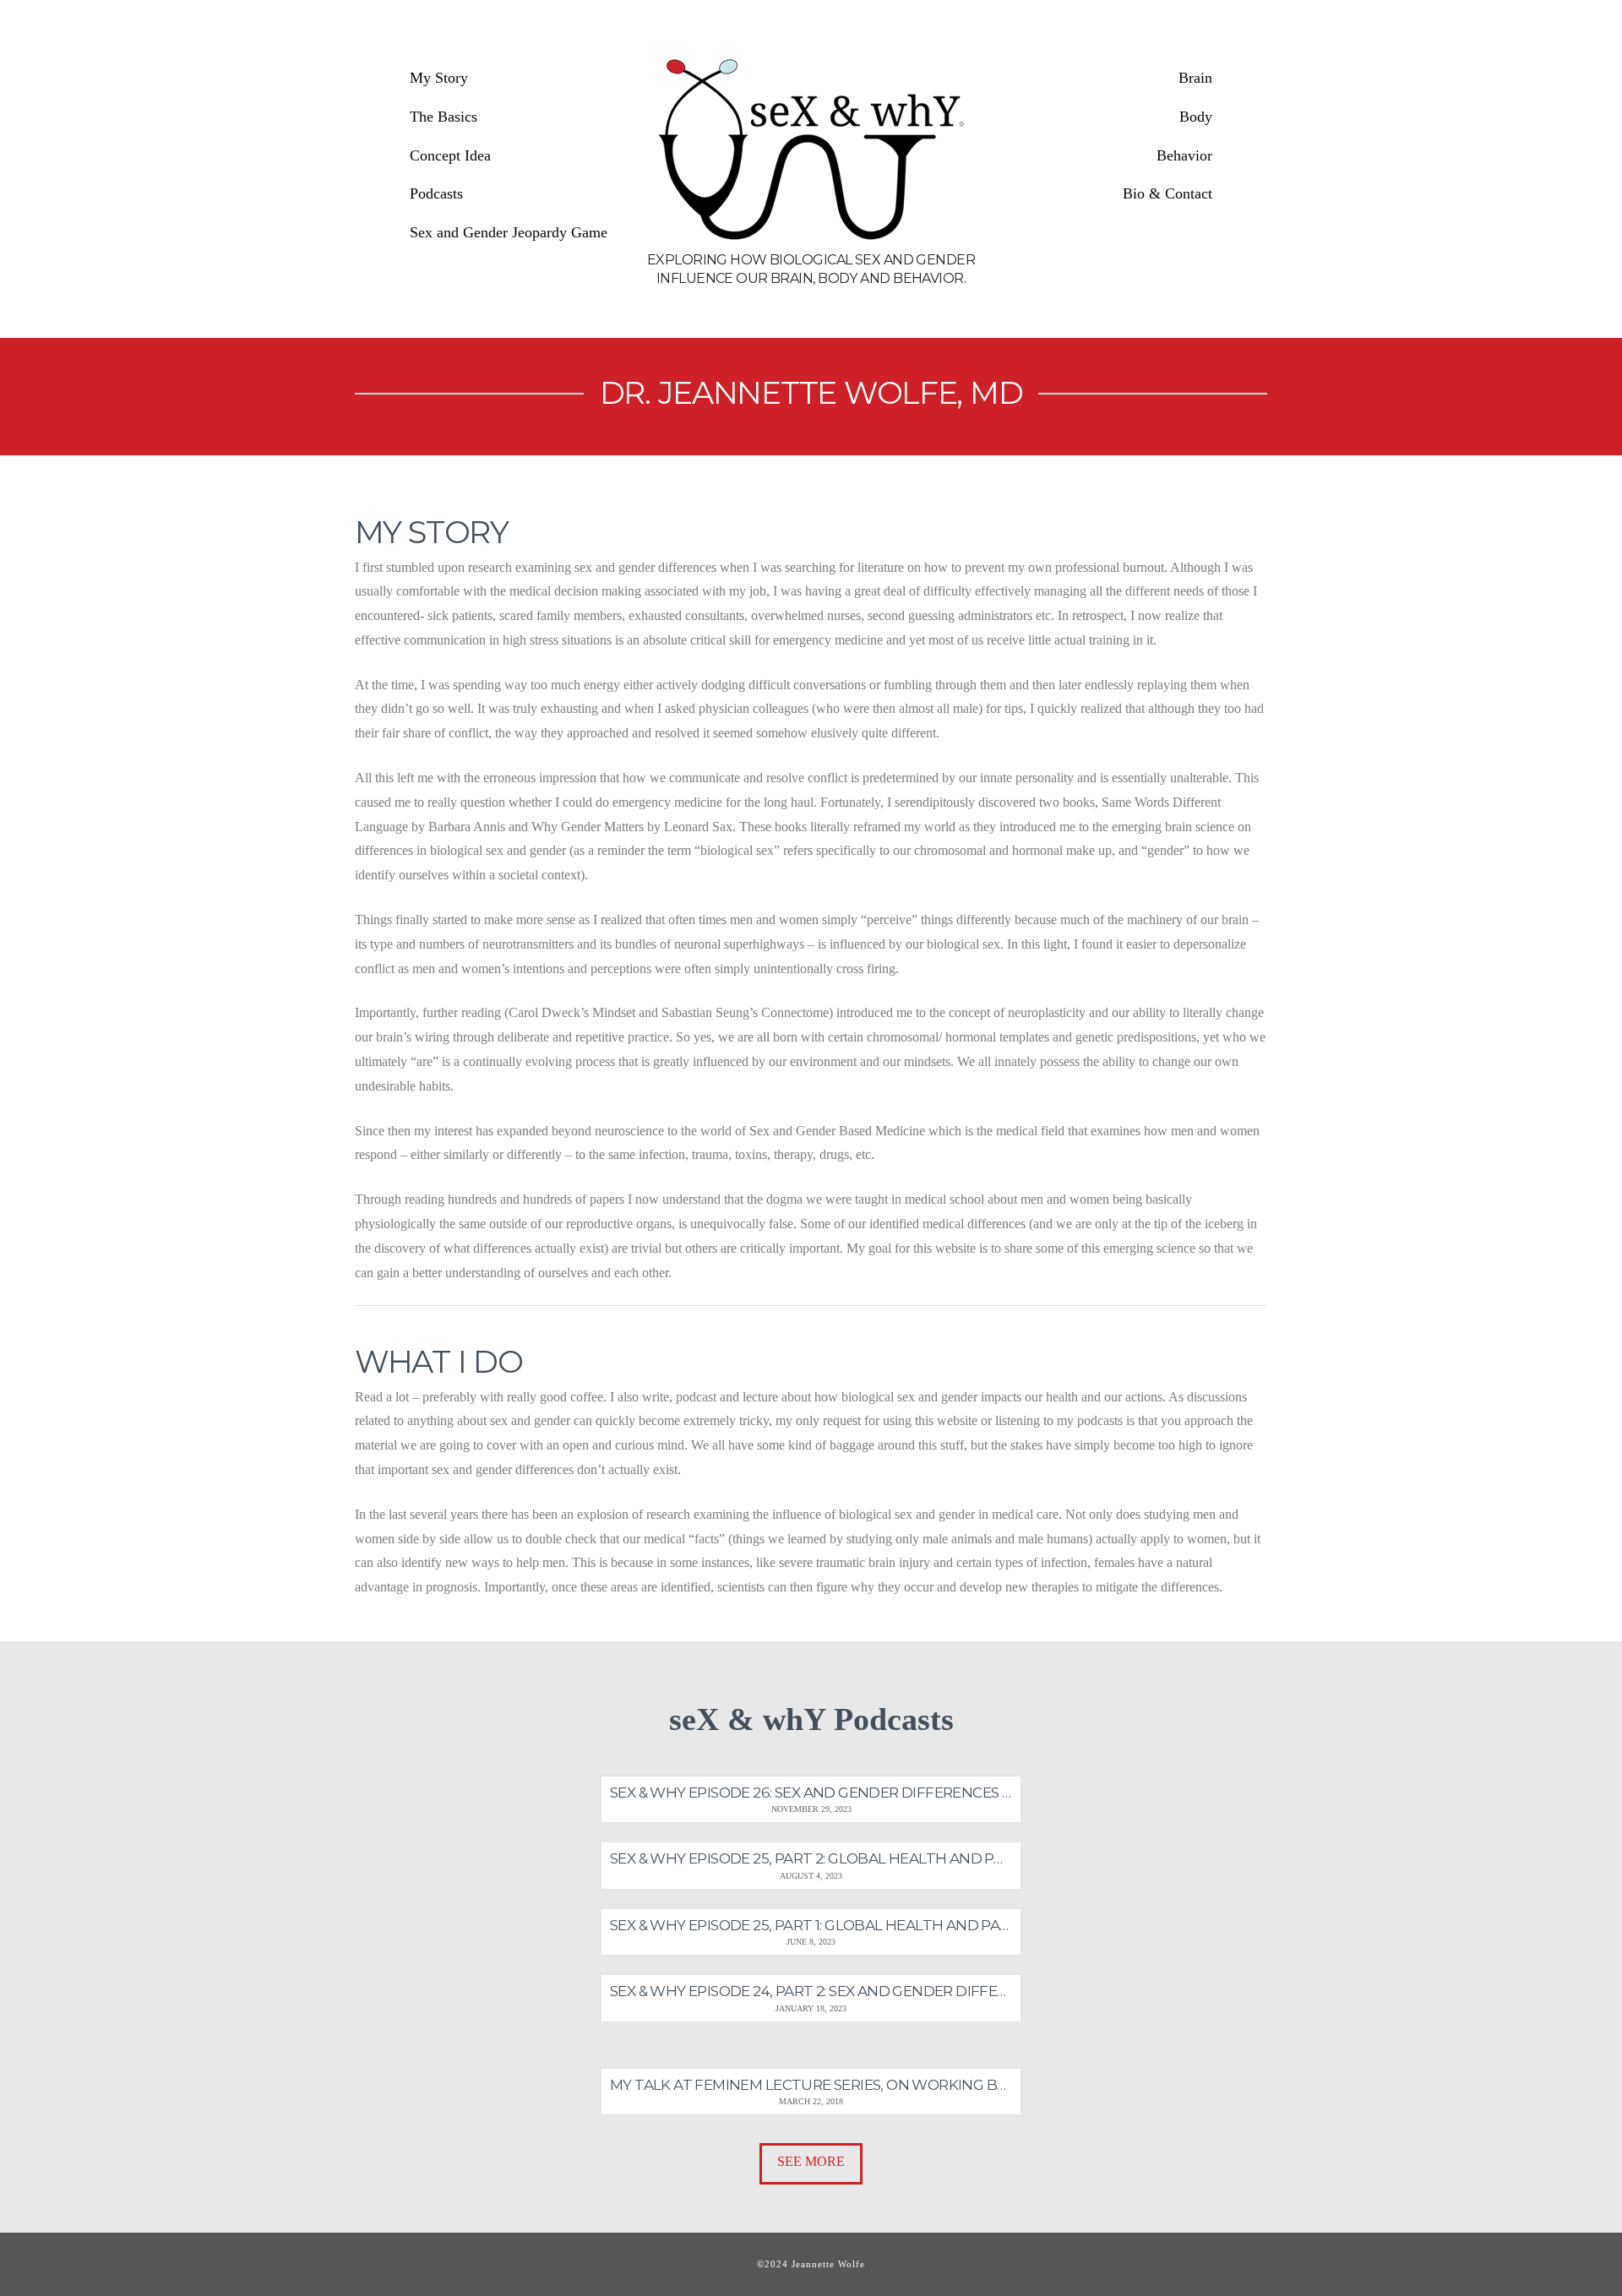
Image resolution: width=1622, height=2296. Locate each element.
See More (811, 2161)
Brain (1195, 78)
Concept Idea (450, 155)
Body (1196, 117)
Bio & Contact (1168, 193)
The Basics (444, 117)
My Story (439, 78)
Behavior (1184, 155)
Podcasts (436, 193)
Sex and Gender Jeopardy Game (509, 232)
